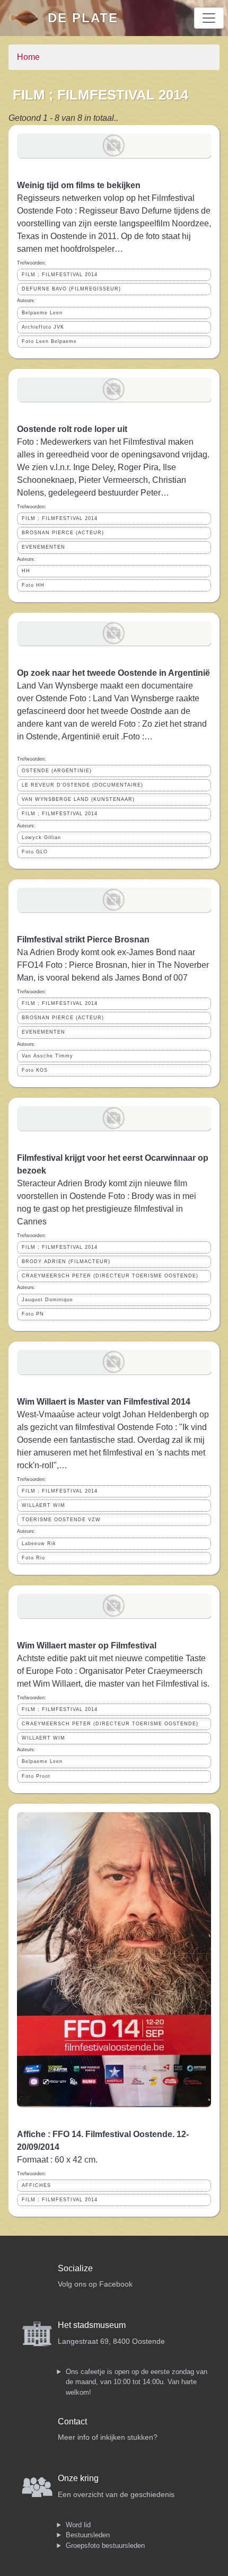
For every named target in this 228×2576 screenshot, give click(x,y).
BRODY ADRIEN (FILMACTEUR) (66, 1261)
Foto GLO (35, 852)
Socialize (75, 2268)
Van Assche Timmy (47, 1056)
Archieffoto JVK (43, 327)
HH (26, 571)
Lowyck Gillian (41, 837)
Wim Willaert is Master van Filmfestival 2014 (104, 1402)
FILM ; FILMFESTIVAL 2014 (60, 275)
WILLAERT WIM (43, 1505)
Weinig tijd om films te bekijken (79, 185)
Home (28, 57)
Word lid (78, 2525)
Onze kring (78, 2478)
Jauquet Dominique (47, 1300)
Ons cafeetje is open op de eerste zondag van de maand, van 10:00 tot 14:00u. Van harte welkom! (137, 2382)
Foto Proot (36, 1776)
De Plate (83, 18)
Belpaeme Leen (42, 313)
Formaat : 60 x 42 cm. (57, 2160)
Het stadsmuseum (92, 2325)
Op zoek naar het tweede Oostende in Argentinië (113, 673)
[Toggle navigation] (209, 18)
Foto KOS (35, 1070)
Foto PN (33, 1314)
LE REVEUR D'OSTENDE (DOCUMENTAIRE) (82, 785)
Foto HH (33, 585)
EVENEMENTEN (43, 547)
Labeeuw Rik (39, 1543)
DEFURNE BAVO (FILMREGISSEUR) (71, 289)
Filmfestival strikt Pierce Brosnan (83, 939)
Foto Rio (33, 1558)
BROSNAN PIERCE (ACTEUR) (63, 533)
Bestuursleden (88, 2535)
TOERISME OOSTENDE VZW (61, 1520)
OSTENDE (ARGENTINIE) (57, 771)
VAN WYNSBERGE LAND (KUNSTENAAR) (78, 799)
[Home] (28, 18)
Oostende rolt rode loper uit (72, 429)
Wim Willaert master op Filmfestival (87, 1646)
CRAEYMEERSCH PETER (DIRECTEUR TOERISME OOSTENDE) (110, 1276)
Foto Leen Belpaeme (49, 341)
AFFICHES (36, 2185)
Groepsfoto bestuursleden (105, 2546)
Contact (72, 2421)
